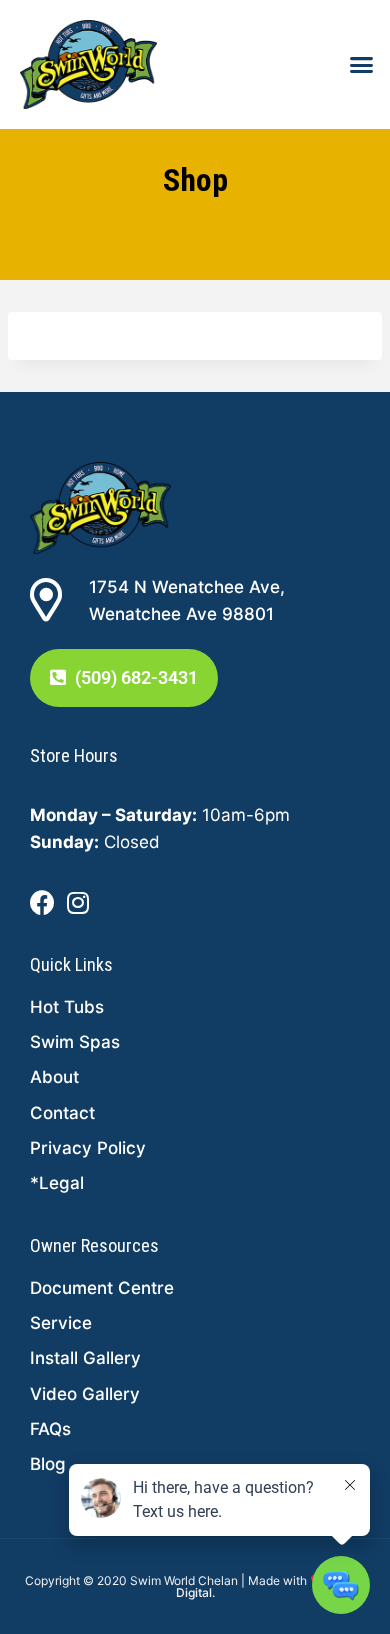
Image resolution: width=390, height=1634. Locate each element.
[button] (362, 65)
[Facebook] (42, 903)
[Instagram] (77, 903)
